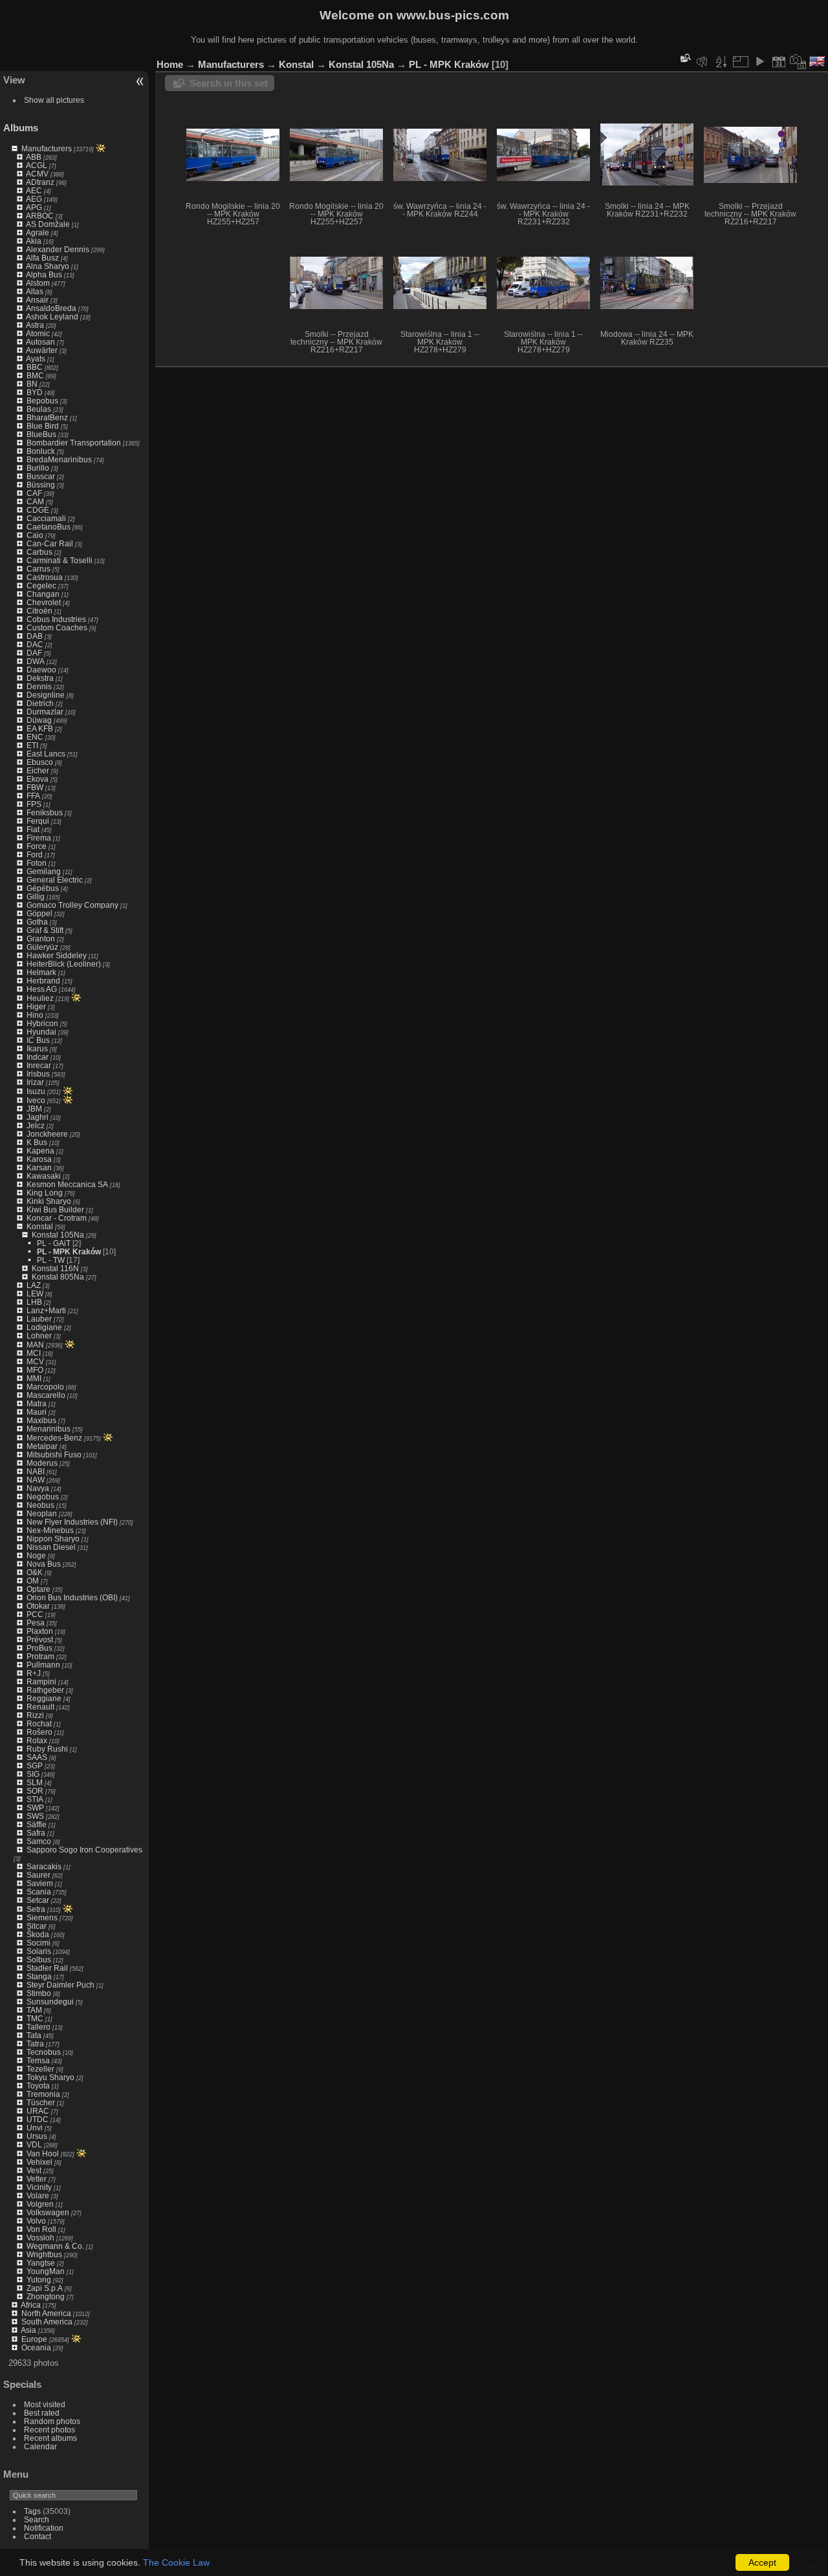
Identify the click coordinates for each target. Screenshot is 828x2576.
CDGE (38, 510)
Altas (35, 291)
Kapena (40, 1151)
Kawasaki (44, 1176)
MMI (34, 1378)
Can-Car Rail (50, 543)
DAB (35, 636)
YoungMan (46, 2271)
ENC (35, 737)
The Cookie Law (176, 2562)
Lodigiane (44, 1327)
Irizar (35, 1082)
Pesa (36, 1623)
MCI (34, 1353)
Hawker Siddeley (57, 955)
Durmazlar (45, 712)
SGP (35, 1766)
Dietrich (40, 703)
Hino (35, 1015)
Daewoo (41, 670)
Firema (39, 838)
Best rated (42, 2413)
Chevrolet (44, 602)
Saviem (40, 1883)
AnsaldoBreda (51, 308)
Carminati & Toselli (60, 560)
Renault (40, 1707)
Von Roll (41, 2229)
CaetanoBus (49, 527)
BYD (35, 392)
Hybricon (42, 1023)
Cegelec (41, 585)
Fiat (33, 829)
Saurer (38, 1875)
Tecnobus (44, 2052)
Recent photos (49, 2430)
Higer (36, 1006)
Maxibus (41, 1420)
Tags (32, 2511)
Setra (36, 1909)
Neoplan (42, 1513)
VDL (34, 2144)
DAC (35, 644)
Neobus (40, 1505)
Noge (36, 1555)
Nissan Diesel (51, 1547)
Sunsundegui (50, 2002)
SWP (35, 1808)
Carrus (38, 569)
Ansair (37, 300)
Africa (31, 2305)
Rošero (39, 1732)
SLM (35, 1782)
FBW (35, 787)
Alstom (38, 283)
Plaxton (40, 1631)
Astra (35, 325)
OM (33, 1581)
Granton (41, 939)
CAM (35, 501)
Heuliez (40, 998)
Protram (40, 1656)
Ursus (37, 2136)
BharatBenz (47, 417)
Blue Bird (43, 426)
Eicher (38, 770)
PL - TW (51, 1260)
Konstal (40, 1226)
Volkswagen (48, 2212)
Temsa (38, 2060)
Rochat (39, 1723)
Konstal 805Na (58, 1277)
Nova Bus (44, 1564)
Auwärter (42, 350)
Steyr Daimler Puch (60, 1985)
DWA (36, 661)
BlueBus (41, 434)
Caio (35, 535)
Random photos (52, 2421)
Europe (34, 2339)
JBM (34, 1109)
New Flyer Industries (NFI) (72, 1522)
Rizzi (35, 1715)
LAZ (34, 1285)
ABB (34, 157)
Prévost (40, 1639)
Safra (36, 1833)
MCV (35, 1361)
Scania (39, 1892)
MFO (35, 1370)
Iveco (36, 1100)
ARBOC (40, 216)
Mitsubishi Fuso (54, 1454)
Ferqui (38, 821)
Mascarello (46, 1395)
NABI (36, 1471)
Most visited (45, 2404)
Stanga (39, 1976)
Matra (37, 1403)
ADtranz (40, 182)
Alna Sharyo (48, 266)
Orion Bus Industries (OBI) (72, 1597)
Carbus (39, 552)
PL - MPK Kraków (69, 1251)
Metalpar (42, 1446)
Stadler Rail (47, 1968)
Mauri (37, 1412)
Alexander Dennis (58, 249)
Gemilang (44, 871)
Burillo (38, 468)
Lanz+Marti (46, 1310)
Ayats (36, 359)
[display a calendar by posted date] (779, 61)
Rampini (41, 1681)
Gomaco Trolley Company (72, 905)
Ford (35, 854)
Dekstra (40, 678)
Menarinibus (49, 1429)
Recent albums (50, 2438)
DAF (34, 653)
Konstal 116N (55, 1268)
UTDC (38, 2119)
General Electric (55, 880)
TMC (35, 2018)
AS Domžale (48, 224)
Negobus (43, 1497)
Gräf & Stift (45, 930)
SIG (33, 1774)
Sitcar (37, 1926)
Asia (28, 2330)
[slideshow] (759, 61)
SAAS (37, 1757)
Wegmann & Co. (55, 2246)
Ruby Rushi (47, 1749)
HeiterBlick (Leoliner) (64, 964)
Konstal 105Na (58, 1235)
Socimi (38, 1943)
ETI (32, 745)
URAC (38, 2111)
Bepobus (42, 401)
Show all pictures (54, 100)
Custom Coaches (57, 628)
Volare (38, 2195)
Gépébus (43, 888)
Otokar (38, 1606)
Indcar (38, 1057)
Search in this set (229, 83)
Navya (38, 1488)
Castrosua (45, 577)
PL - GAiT (54, 1243)
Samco (39, 1841)
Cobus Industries (56, 619)
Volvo (36, 2221)
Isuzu (36, 1091)
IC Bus (38, 1040)
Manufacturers (47, 148)
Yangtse (41, 2263)
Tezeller (40, 2069)
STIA (35, 1799)
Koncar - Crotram (57, 1218)
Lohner (39, 1336)
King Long (45, 1193)
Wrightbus (44, 2254)
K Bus (37, 1142)
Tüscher (41, 2102)
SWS (35, 1816)
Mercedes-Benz (54, 1438)
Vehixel (39, 2162)
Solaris (39, 1951)
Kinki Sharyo (49, 1201)
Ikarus (37, 1048)
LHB (34, 1302)
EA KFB (40, 728)
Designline (46, 695)
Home (170, 64)
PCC (35, 1614)
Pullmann (43, 1665)
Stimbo (39, 1993)
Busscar (41, 476)
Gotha (37, 922)
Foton (37, 863)
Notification (44, 2528)
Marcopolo (45, 1387)
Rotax (37, 1740)
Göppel (39, 913)
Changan (43, 594)
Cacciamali (46, 518)
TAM (34, 2010)
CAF (34, 493)
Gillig (36, 896)
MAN (35, 1345)
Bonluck (41, 451)
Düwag (39, 720)
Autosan (40, 342)
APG (34, 207)
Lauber (39, 1319)
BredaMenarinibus (59, 459)
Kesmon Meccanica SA (67, 1184)
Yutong (39, 2280)
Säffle (37, 1824)
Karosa (39, 1159)
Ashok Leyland (52, 317)
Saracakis (44, 1866)
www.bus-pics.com (453, 15)
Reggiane (44, 1698)
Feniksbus (45, 812)
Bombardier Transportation (74, 443)
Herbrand (43, 981)
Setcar (38, 1900)
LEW (35, 1293)
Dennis (39, 686)
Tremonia (43, 2094)
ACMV (37, 174)
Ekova (38, 779)
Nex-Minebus (50, 1530)
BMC (35, 375)
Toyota (38, 2086)
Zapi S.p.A (45, 2288)
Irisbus (38, 1074)
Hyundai (41, 1032)
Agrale (38, 232)
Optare (38, 1589)
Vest (34, 2170)
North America (46, 2313)
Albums (21, 128)
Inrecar (39, 1065)
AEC (34, 190)
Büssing (41, 485)
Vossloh (40, 2238)
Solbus (39, 1959)
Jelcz (36, 1125)
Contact (38, 2536)
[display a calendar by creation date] (798, 61)
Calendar (40, 2446)
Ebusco (40, 762)
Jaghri (38, 1117)
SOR (35, 1791)
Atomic (38, 333)
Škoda (38, 1934)
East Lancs (46, 754)
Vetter (37, 2179)
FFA (33, 796)
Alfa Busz (42, 258)
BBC (35, 367)
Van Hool (43, 2153)
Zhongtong (46, 2296)
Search (37, 2519)
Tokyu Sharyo (50, 2077)
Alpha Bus (44, 274)
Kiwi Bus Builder (55, 1209)
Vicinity (39, 2187)
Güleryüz (42, 947)
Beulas (39, 409)
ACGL (37, 165)
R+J (34, 1673)
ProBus (39, 1648)
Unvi (35, 2128)
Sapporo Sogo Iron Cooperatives (84, 1850)
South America (47, 2322)
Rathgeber (45, 1690)
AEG (34, 199)
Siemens (42, 1917)
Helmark (41, 972)
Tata (34, 2035)
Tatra (35, 2044)
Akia (34, 241)
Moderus (42, 1463)
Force (37, 846)
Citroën (39, 611)
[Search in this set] (684, 58)
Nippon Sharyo (53, 1539)
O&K (35, 1572)
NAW (36, 1480)
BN (32, 384)
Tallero (38, 2027)
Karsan (39, 1167)
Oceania (36, 2347)
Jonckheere (47, 1134)
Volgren (40, 2204)
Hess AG (42, 989)
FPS (34, 804)
